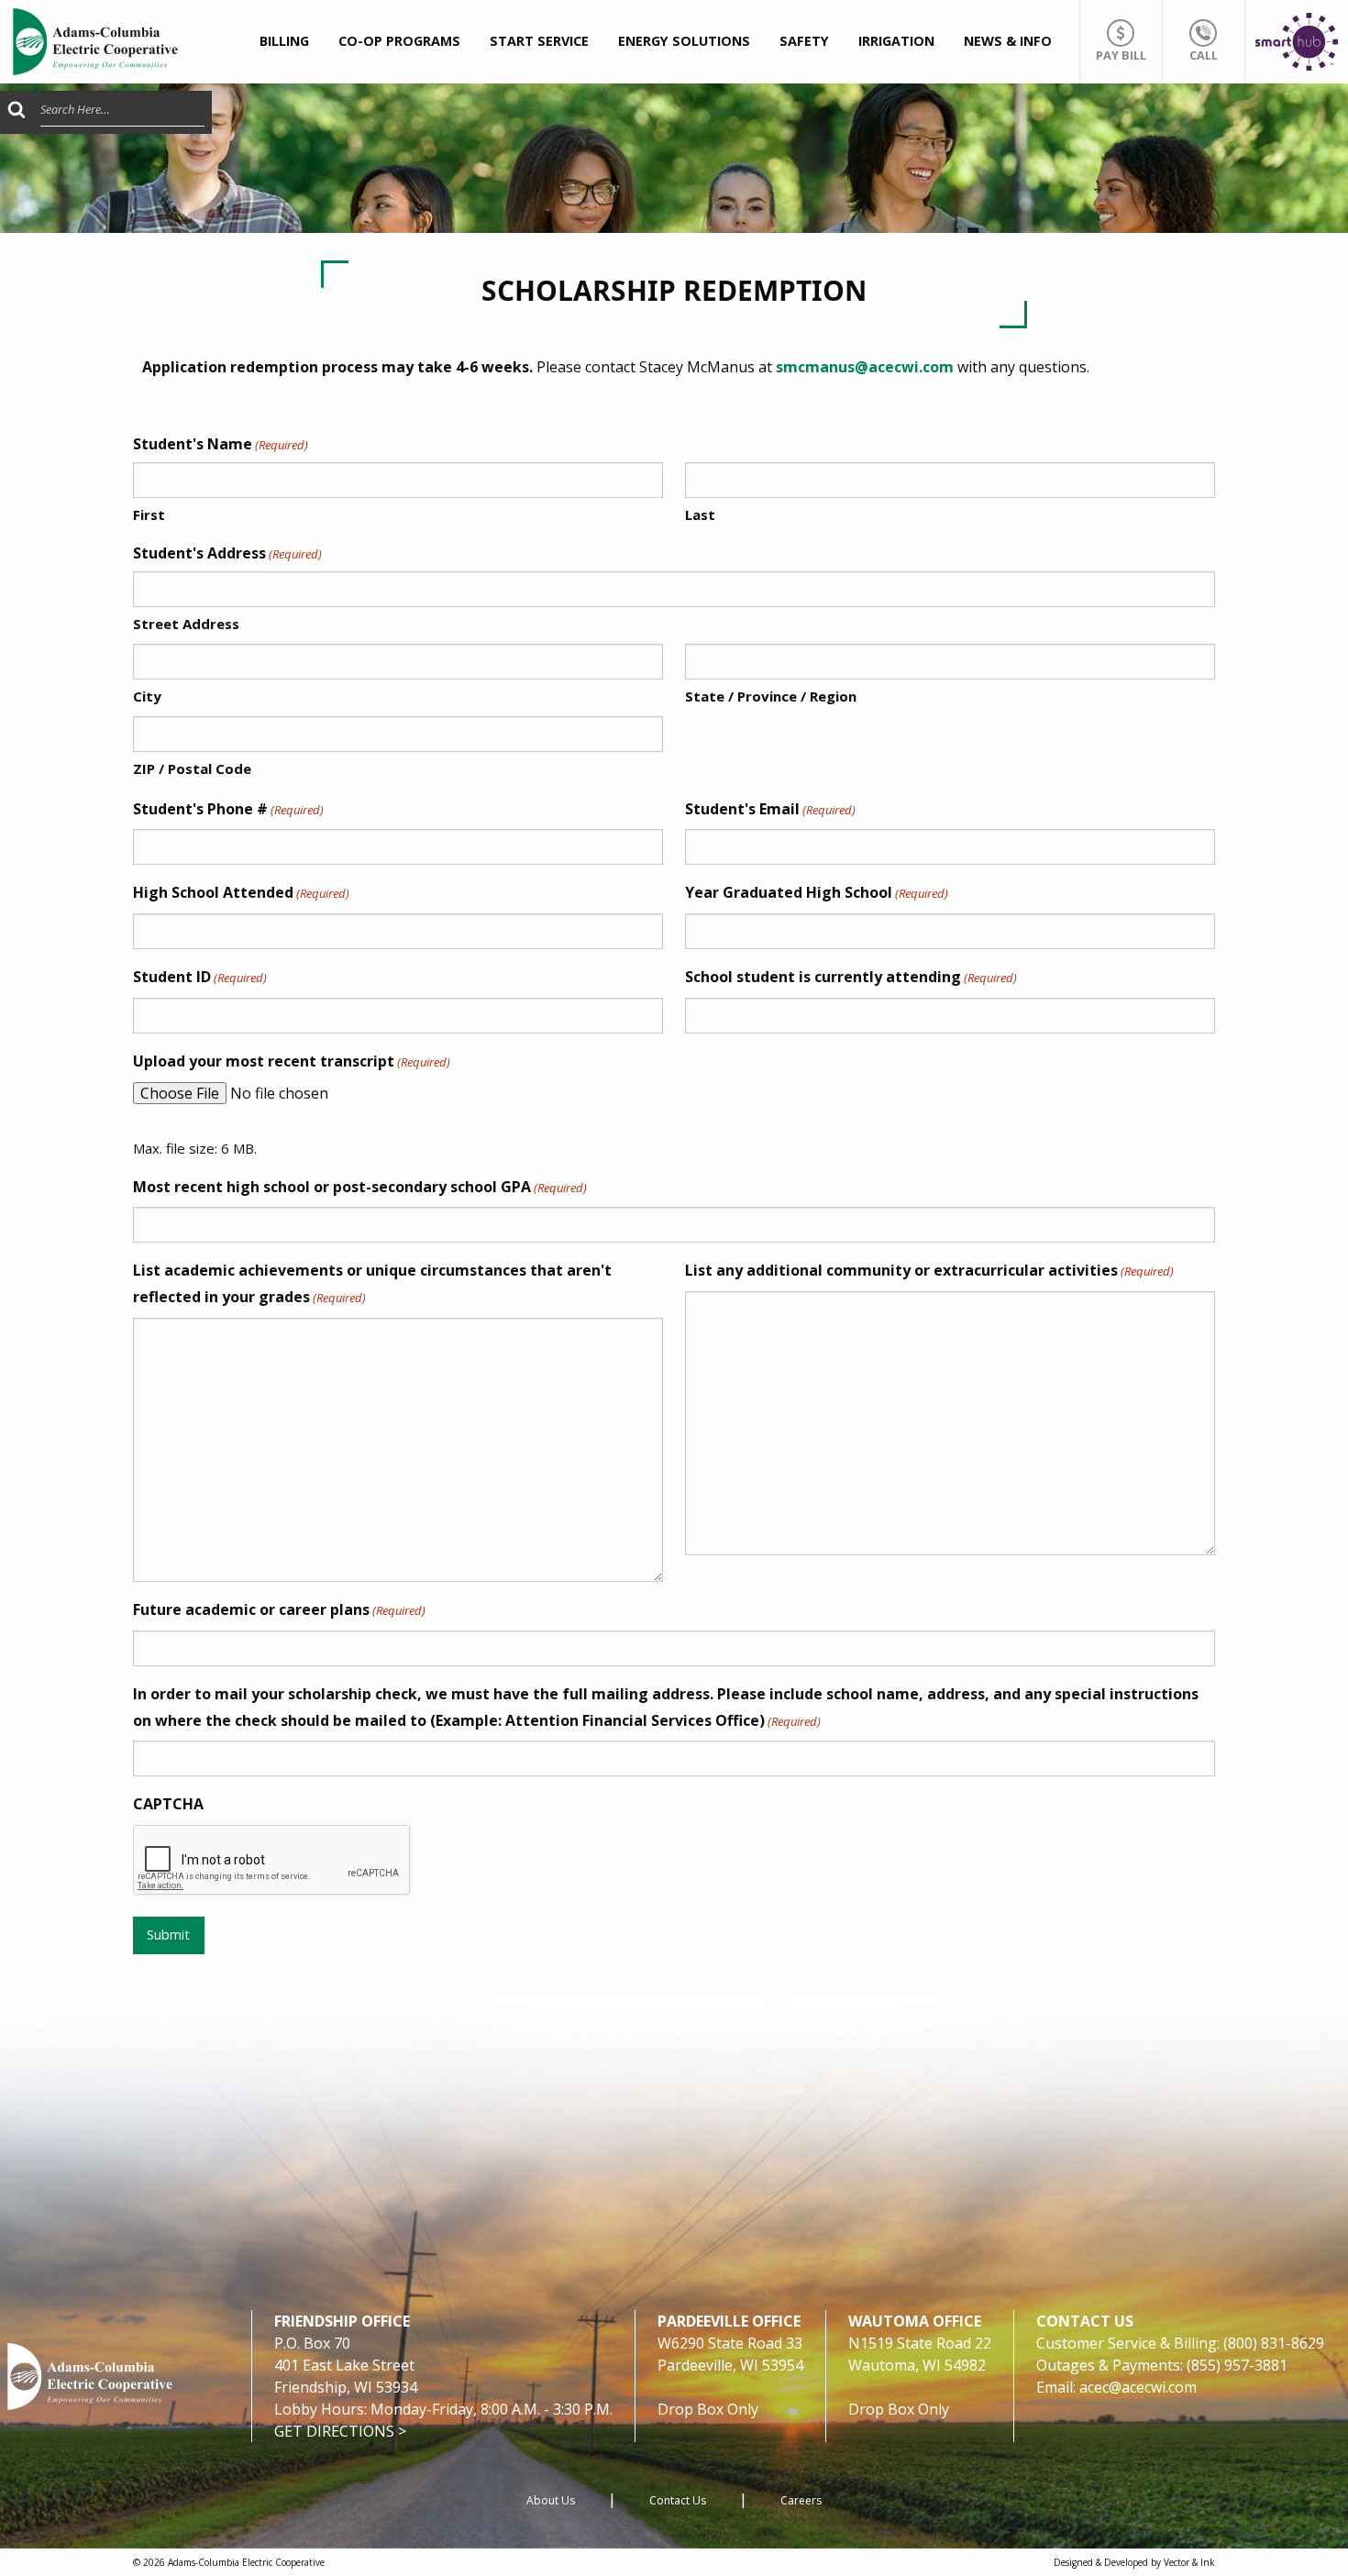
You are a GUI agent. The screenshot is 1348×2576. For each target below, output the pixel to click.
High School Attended (241, 892)
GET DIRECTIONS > (340, 2431)
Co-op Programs (399, 41)
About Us (551, 2500)
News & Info (1008, 41)
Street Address (186, 624)
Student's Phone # (228, 809)
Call (1204, 55)
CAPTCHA (168, 1804)
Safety (804, 41)
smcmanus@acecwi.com (865, 367)
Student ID (200, 977)
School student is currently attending (851, 977)
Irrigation (896, 41)
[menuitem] (284, 42)
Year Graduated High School (817, 892)
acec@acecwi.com (1138, 2387)
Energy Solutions (684, 41)
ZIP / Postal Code (192, 768)
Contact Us (678, 2500)
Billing (284, 41)
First (149, 514)
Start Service (539, 41)
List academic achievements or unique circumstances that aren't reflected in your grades (372, 1283)
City (147, 696)
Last (700, 514)
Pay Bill (1121, 55)
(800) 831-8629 (1274, 2343)
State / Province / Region (771, 696)
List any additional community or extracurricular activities (929, 1270)
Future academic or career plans (279, 1609)
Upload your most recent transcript (292, 1061)
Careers (801, 2500)
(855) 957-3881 (1237, 2365)
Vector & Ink (1189, 2562)
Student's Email (770, 809)
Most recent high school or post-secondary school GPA (360, 1187)
